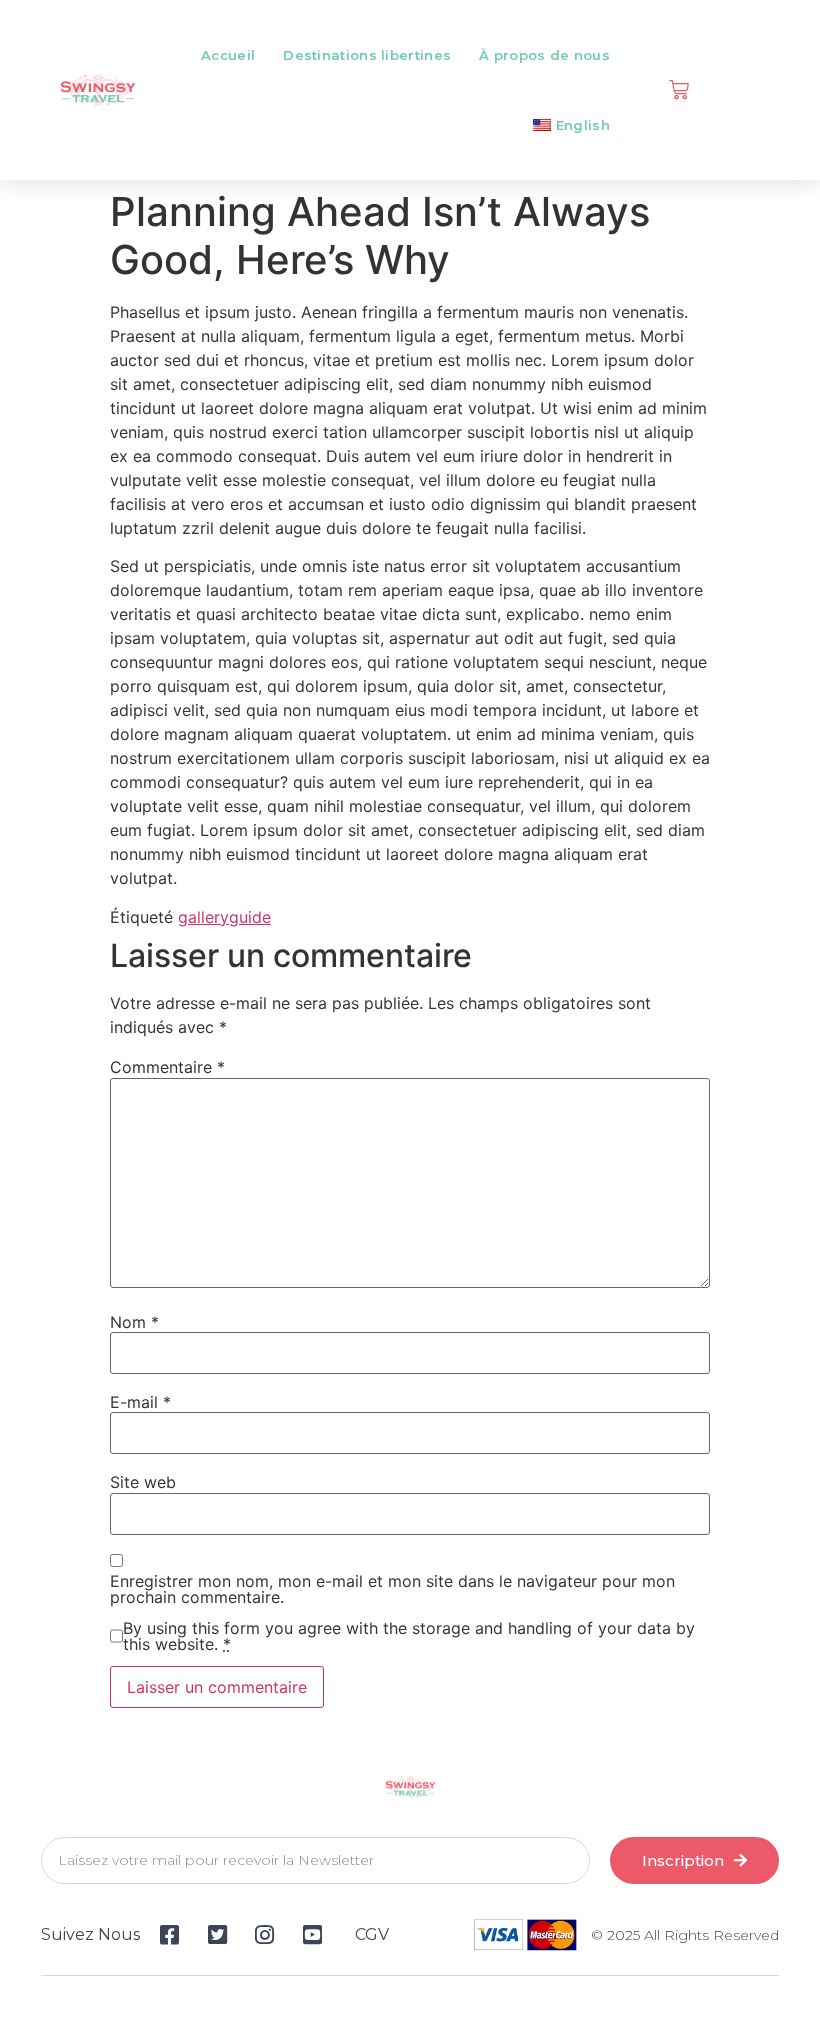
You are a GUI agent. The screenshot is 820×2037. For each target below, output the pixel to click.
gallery (203, 917)
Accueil (228, 55)
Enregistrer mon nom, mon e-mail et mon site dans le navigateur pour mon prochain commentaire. (392, 1589)
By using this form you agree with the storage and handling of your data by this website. (409, 1636)
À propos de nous (544, 55)
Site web (143, 1482)
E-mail (140, 1402)
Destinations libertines (367, 55)
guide (250, 917)
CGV (372, 1934)
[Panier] (679, 90)
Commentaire (167, 1067)
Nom (134, 1322)
